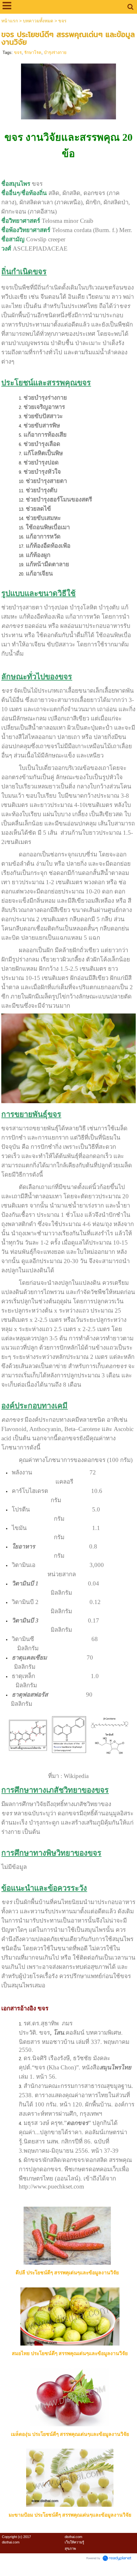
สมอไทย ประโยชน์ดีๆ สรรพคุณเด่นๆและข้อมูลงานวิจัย (70, 2353)
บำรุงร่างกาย (55, 53)
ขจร (18, 53)
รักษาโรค (33, 53)
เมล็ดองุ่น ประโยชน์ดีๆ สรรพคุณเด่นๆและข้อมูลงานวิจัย (70, 2434)
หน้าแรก (10, 21)
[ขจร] (69, 90)
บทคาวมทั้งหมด (38, 21)
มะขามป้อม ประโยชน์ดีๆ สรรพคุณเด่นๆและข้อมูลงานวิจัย (70, 2515)
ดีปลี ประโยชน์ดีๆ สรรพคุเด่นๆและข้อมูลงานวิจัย (67, 2273)
